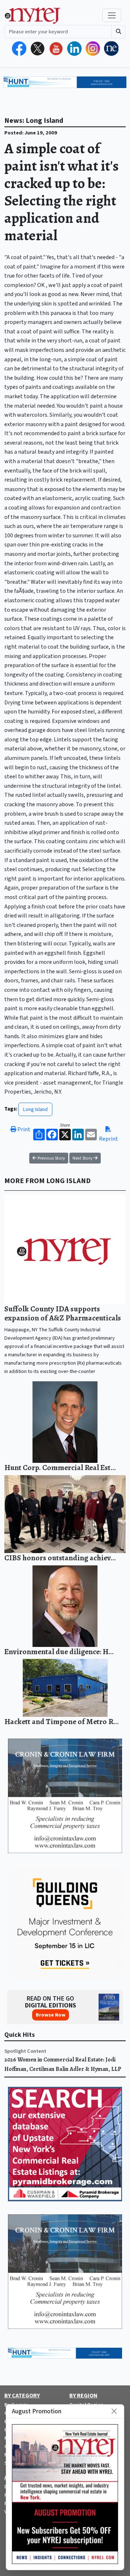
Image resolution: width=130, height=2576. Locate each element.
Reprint (109, 1139)
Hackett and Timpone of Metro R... (62, 1721)
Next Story (83, 1158)
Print (23, 1129)
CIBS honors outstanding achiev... (60, 1558)
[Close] (114, 2411)
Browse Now (51, 2015)
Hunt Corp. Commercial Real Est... (60, 1467)
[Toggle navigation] (112, 15)
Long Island (35, 1109)
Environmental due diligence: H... (59, 1651)
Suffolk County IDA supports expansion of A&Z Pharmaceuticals (63, 1313)
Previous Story (51, 1158)
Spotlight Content (25, 2051)
